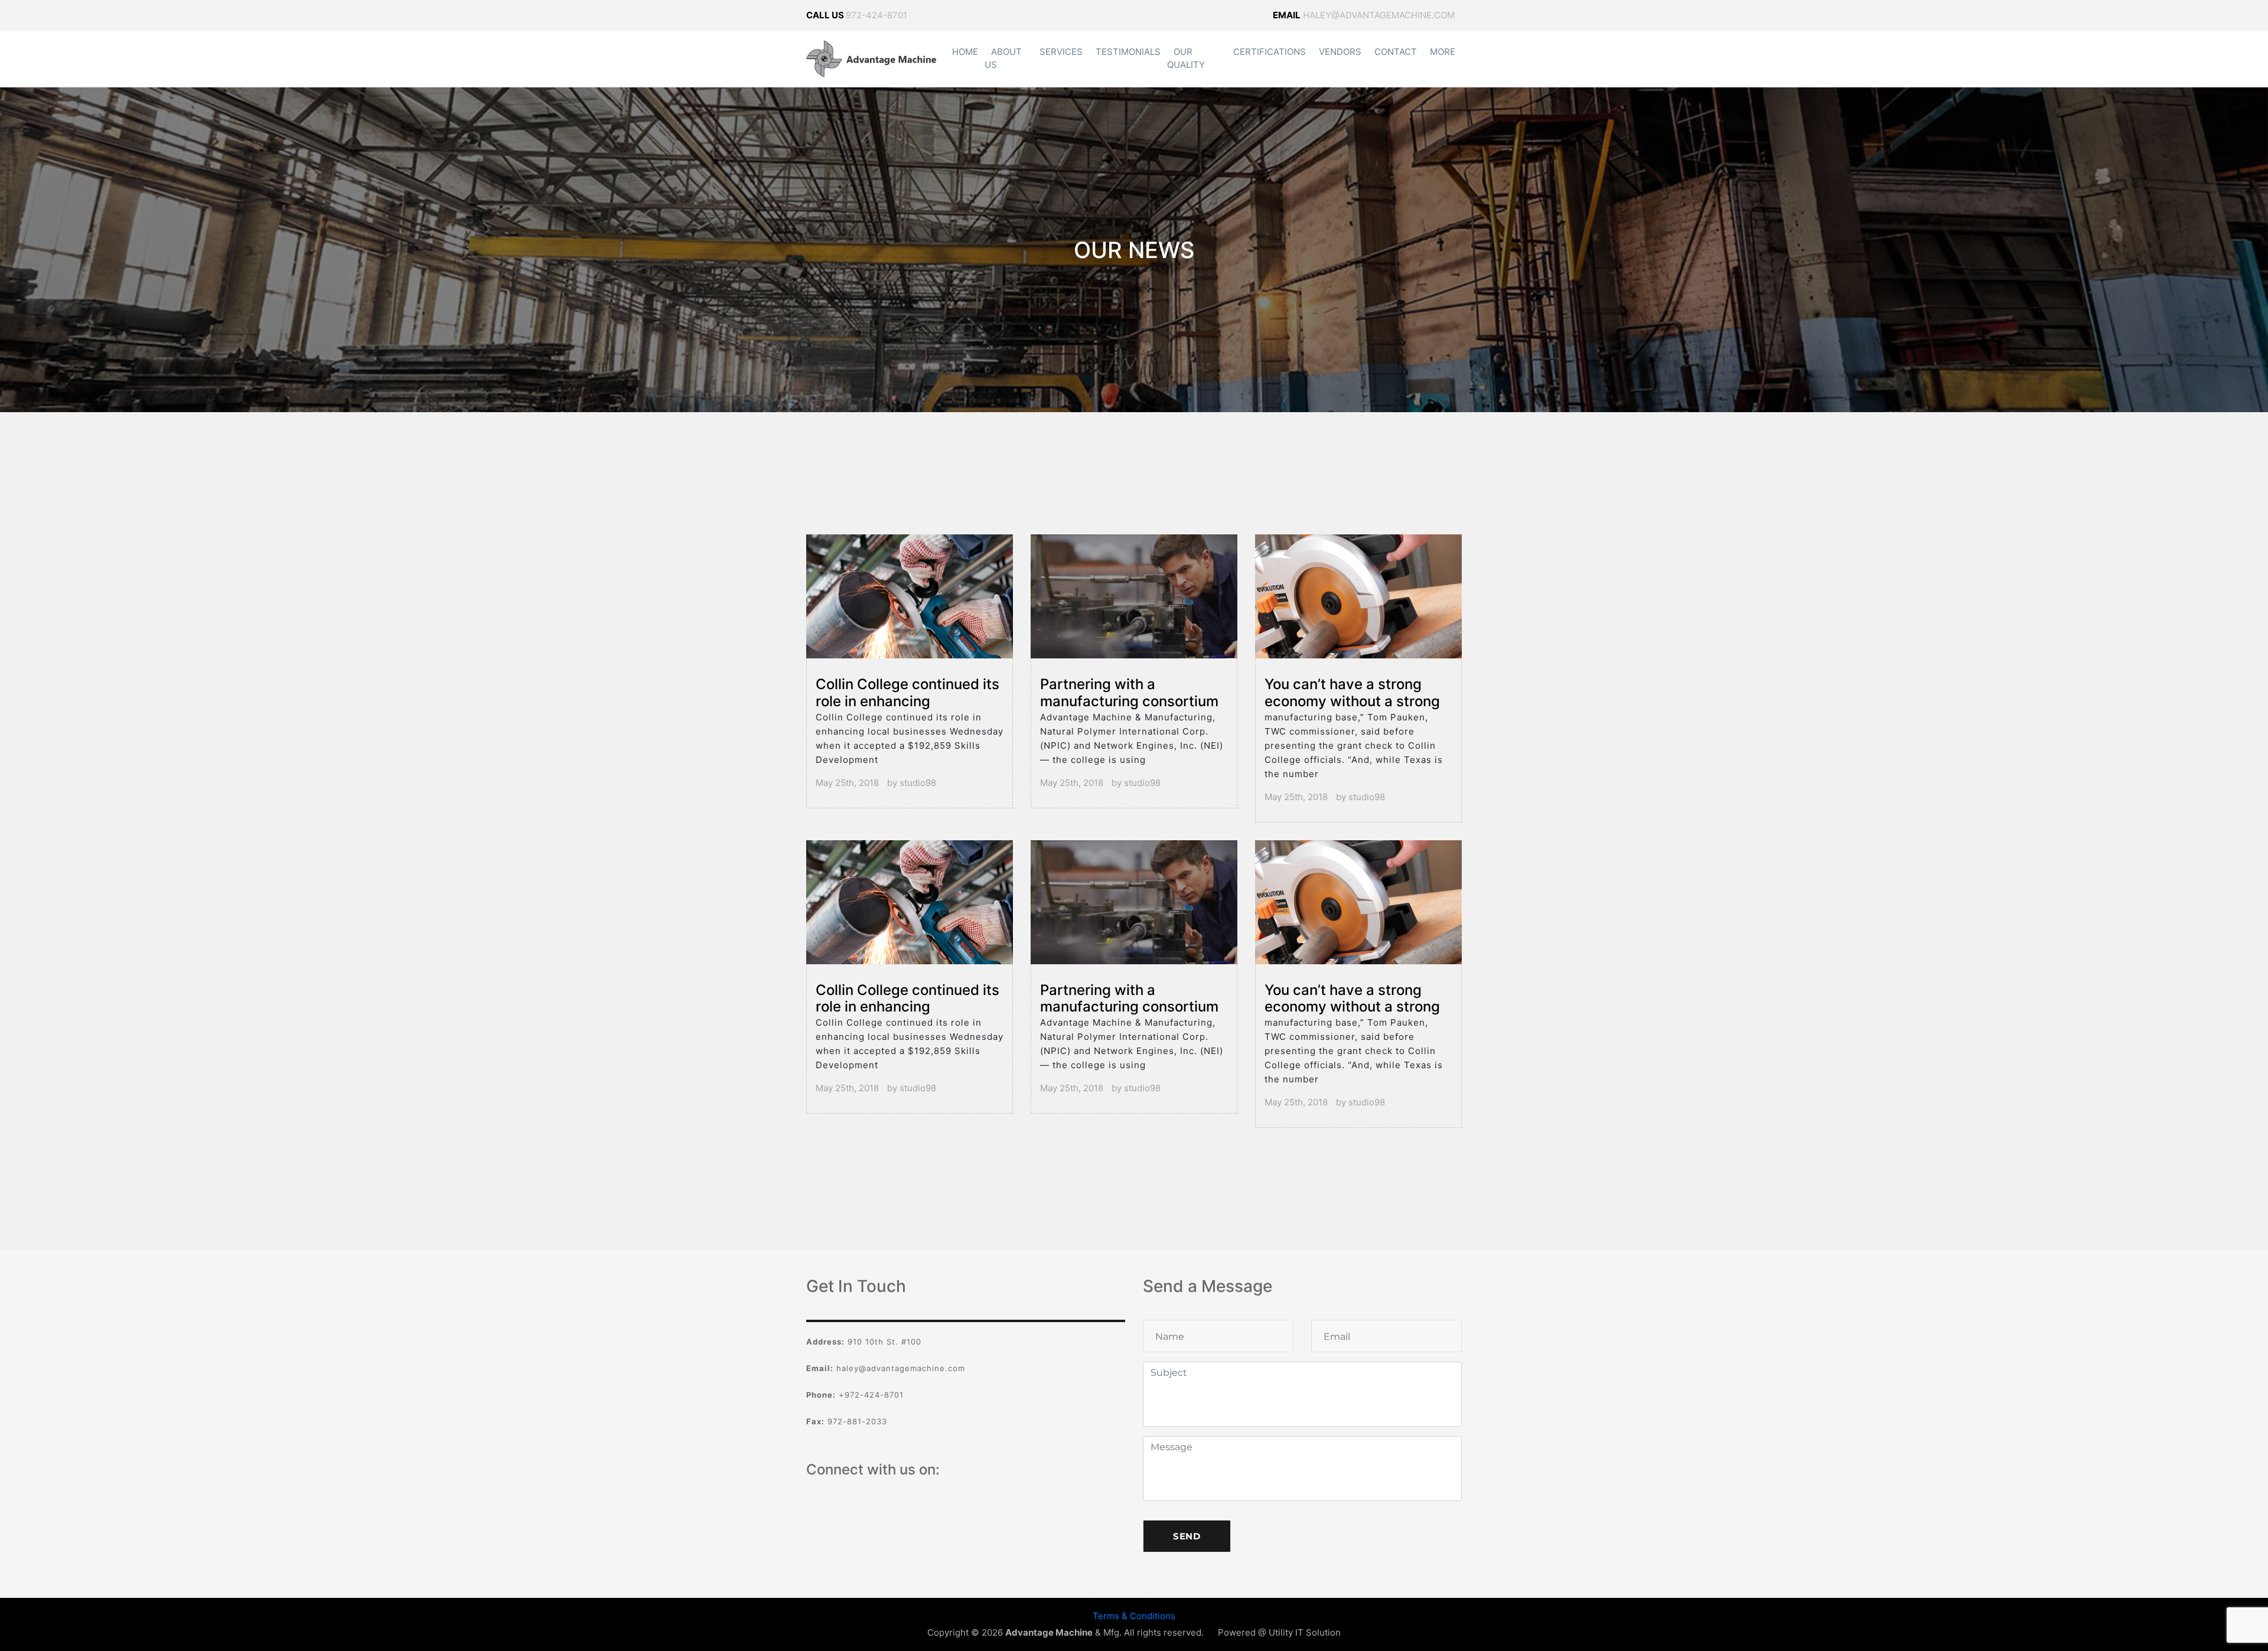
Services (1061, 52)
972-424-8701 (876, 15)
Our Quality (1186, 58)
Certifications (1270, 52)
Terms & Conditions (1134, 1616)
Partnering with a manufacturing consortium (1129, 693)
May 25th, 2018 (847, 783)
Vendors (1340, 52)
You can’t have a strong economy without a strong (1352, 693)
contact (1396, 52)
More (1443, 52)
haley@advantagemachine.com (1364, 15)
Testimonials (1128, 52)
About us (1003, 58)
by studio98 (912, 783)
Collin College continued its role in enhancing (907, 693)
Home (965, 52)
